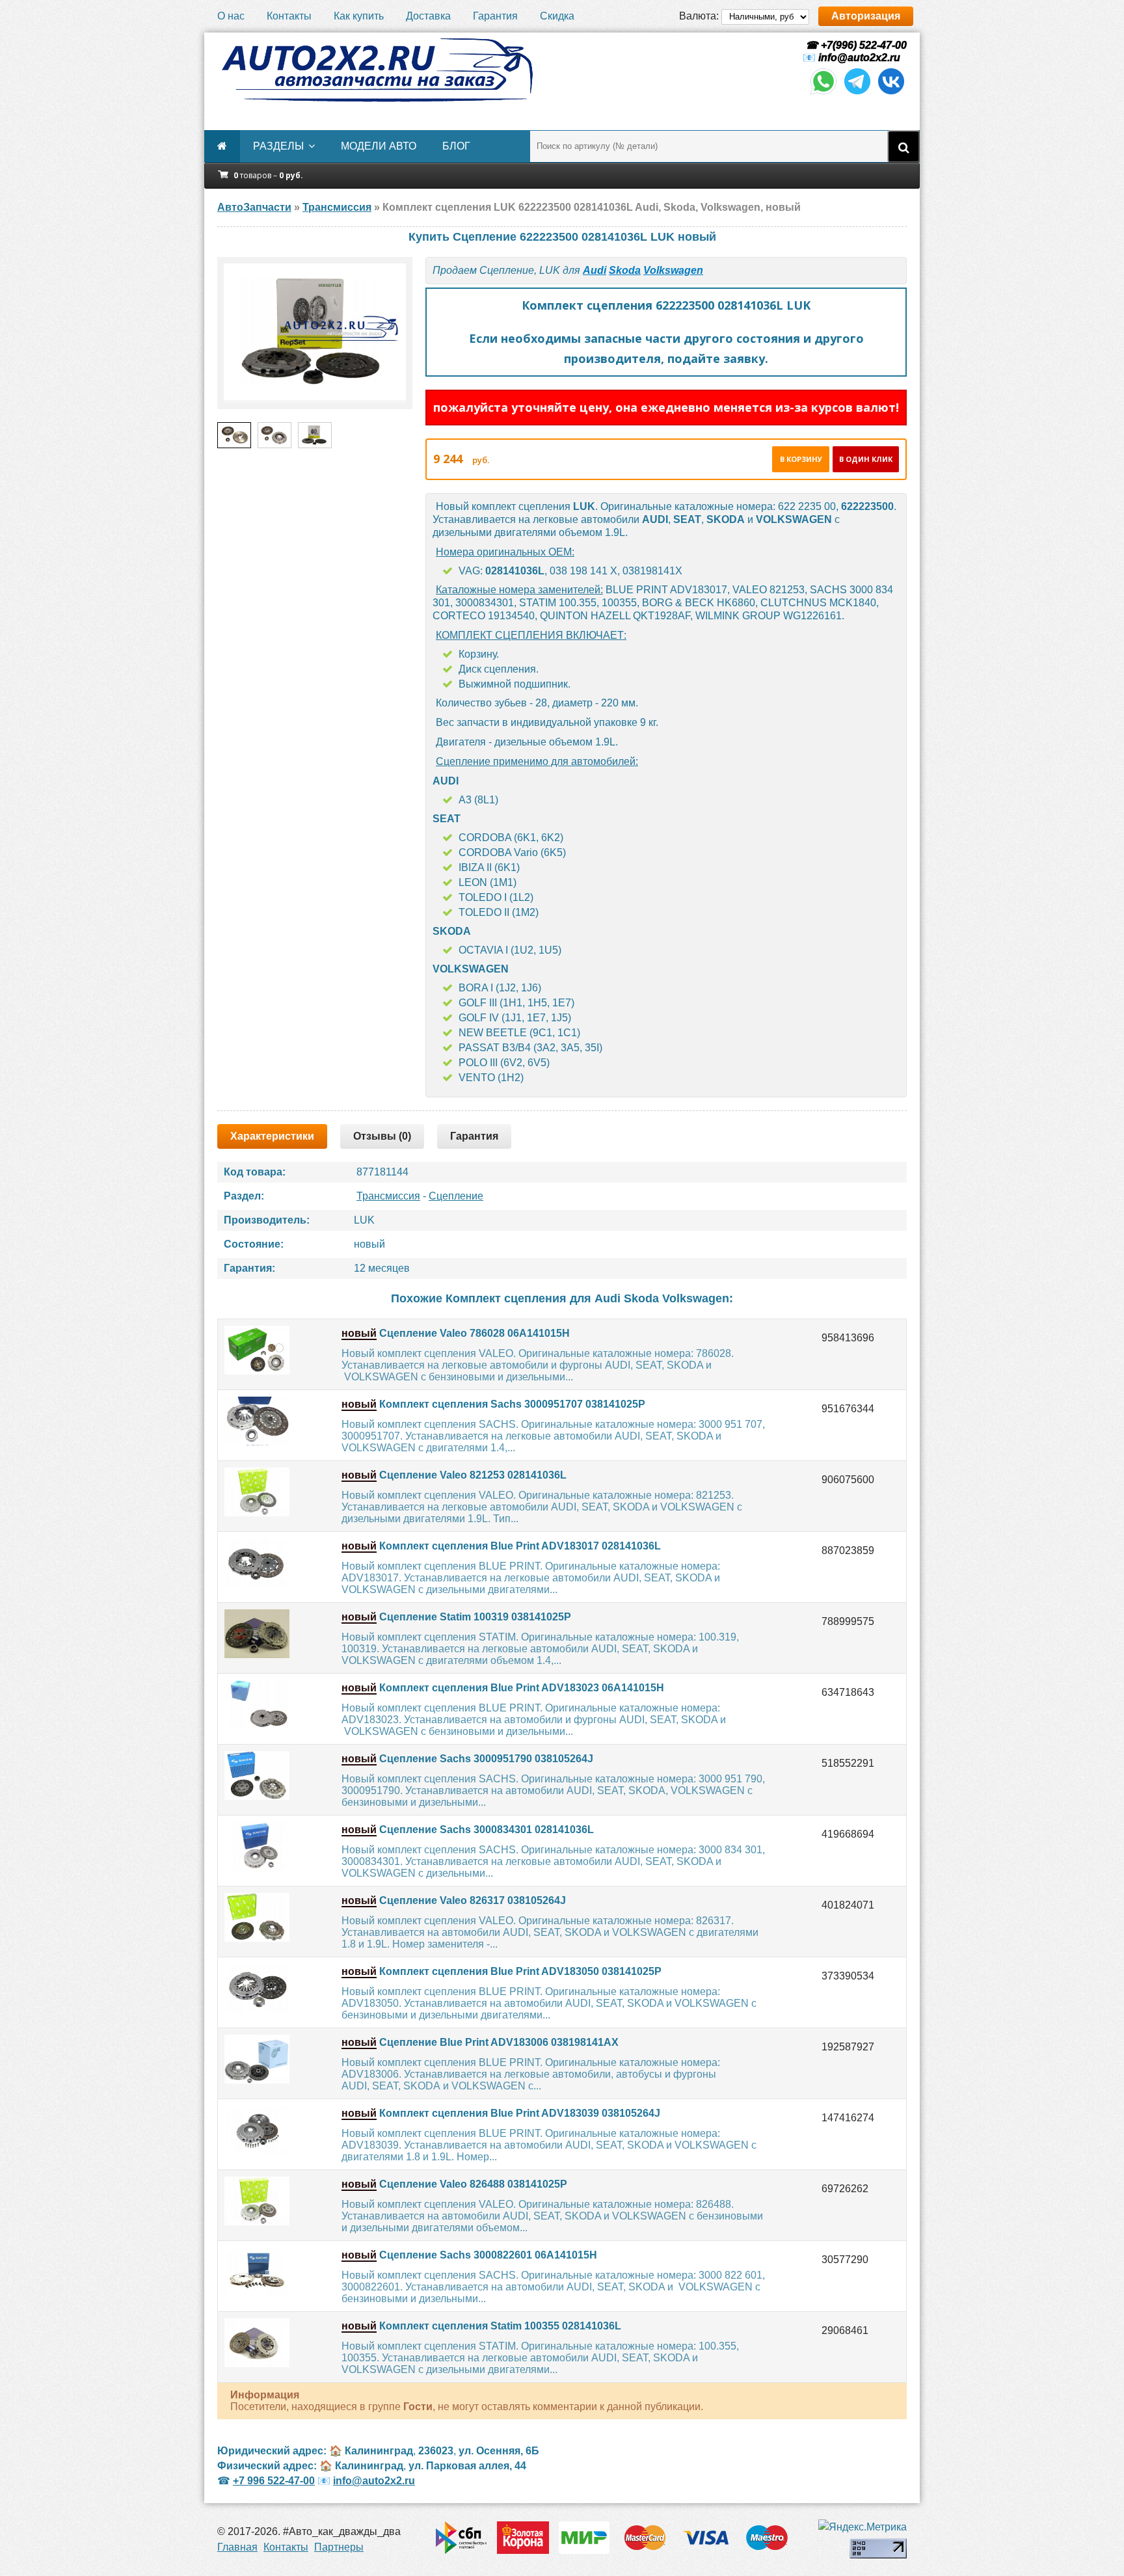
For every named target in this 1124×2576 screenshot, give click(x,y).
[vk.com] (891, 93)
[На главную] (377, 70)
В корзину (801, 459)
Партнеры (339, 2547)
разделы (278, 146)
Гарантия (495, 16)
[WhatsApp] (823, 93)
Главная (237, 2547)
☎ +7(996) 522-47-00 (855, 45)
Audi (595, 270)
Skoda (625, 270)
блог (456, 146)
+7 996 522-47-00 (274, 2481)
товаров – (268, 175)
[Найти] (903, 146)
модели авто (379, 146)
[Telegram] (857, 93)
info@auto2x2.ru (859, 58)
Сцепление (456, 1196)
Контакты (289, 16)
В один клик (866, 459)
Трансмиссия (388, 1196)
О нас (231, 16)
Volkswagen (673, 270)
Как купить (359, 16)
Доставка (428, 16)
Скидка (557, 16)
